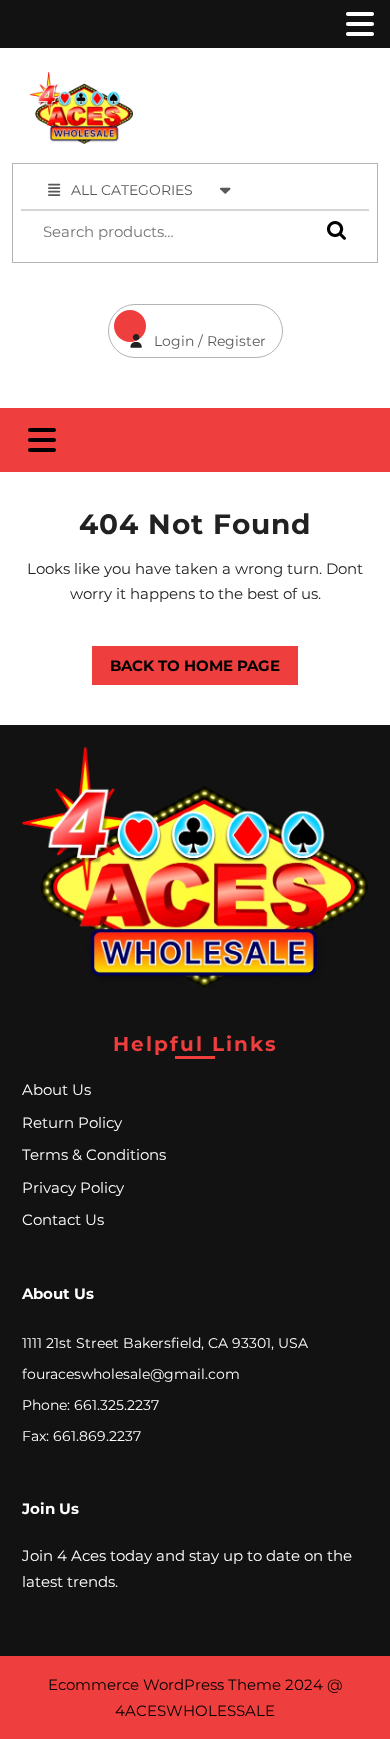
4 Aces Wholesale (276, 82)
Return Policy (72, 1122)
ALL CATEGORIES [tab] (132, 190)
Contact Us (63, 1219)
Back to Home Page (186, 660)
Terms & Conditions (94, 1154)
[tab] (358, 24)
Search (332, 229)
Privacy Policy (73, 1187)
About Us (56, 1089)
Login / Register (187, 327)
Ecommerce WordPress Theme (164, 1684)
